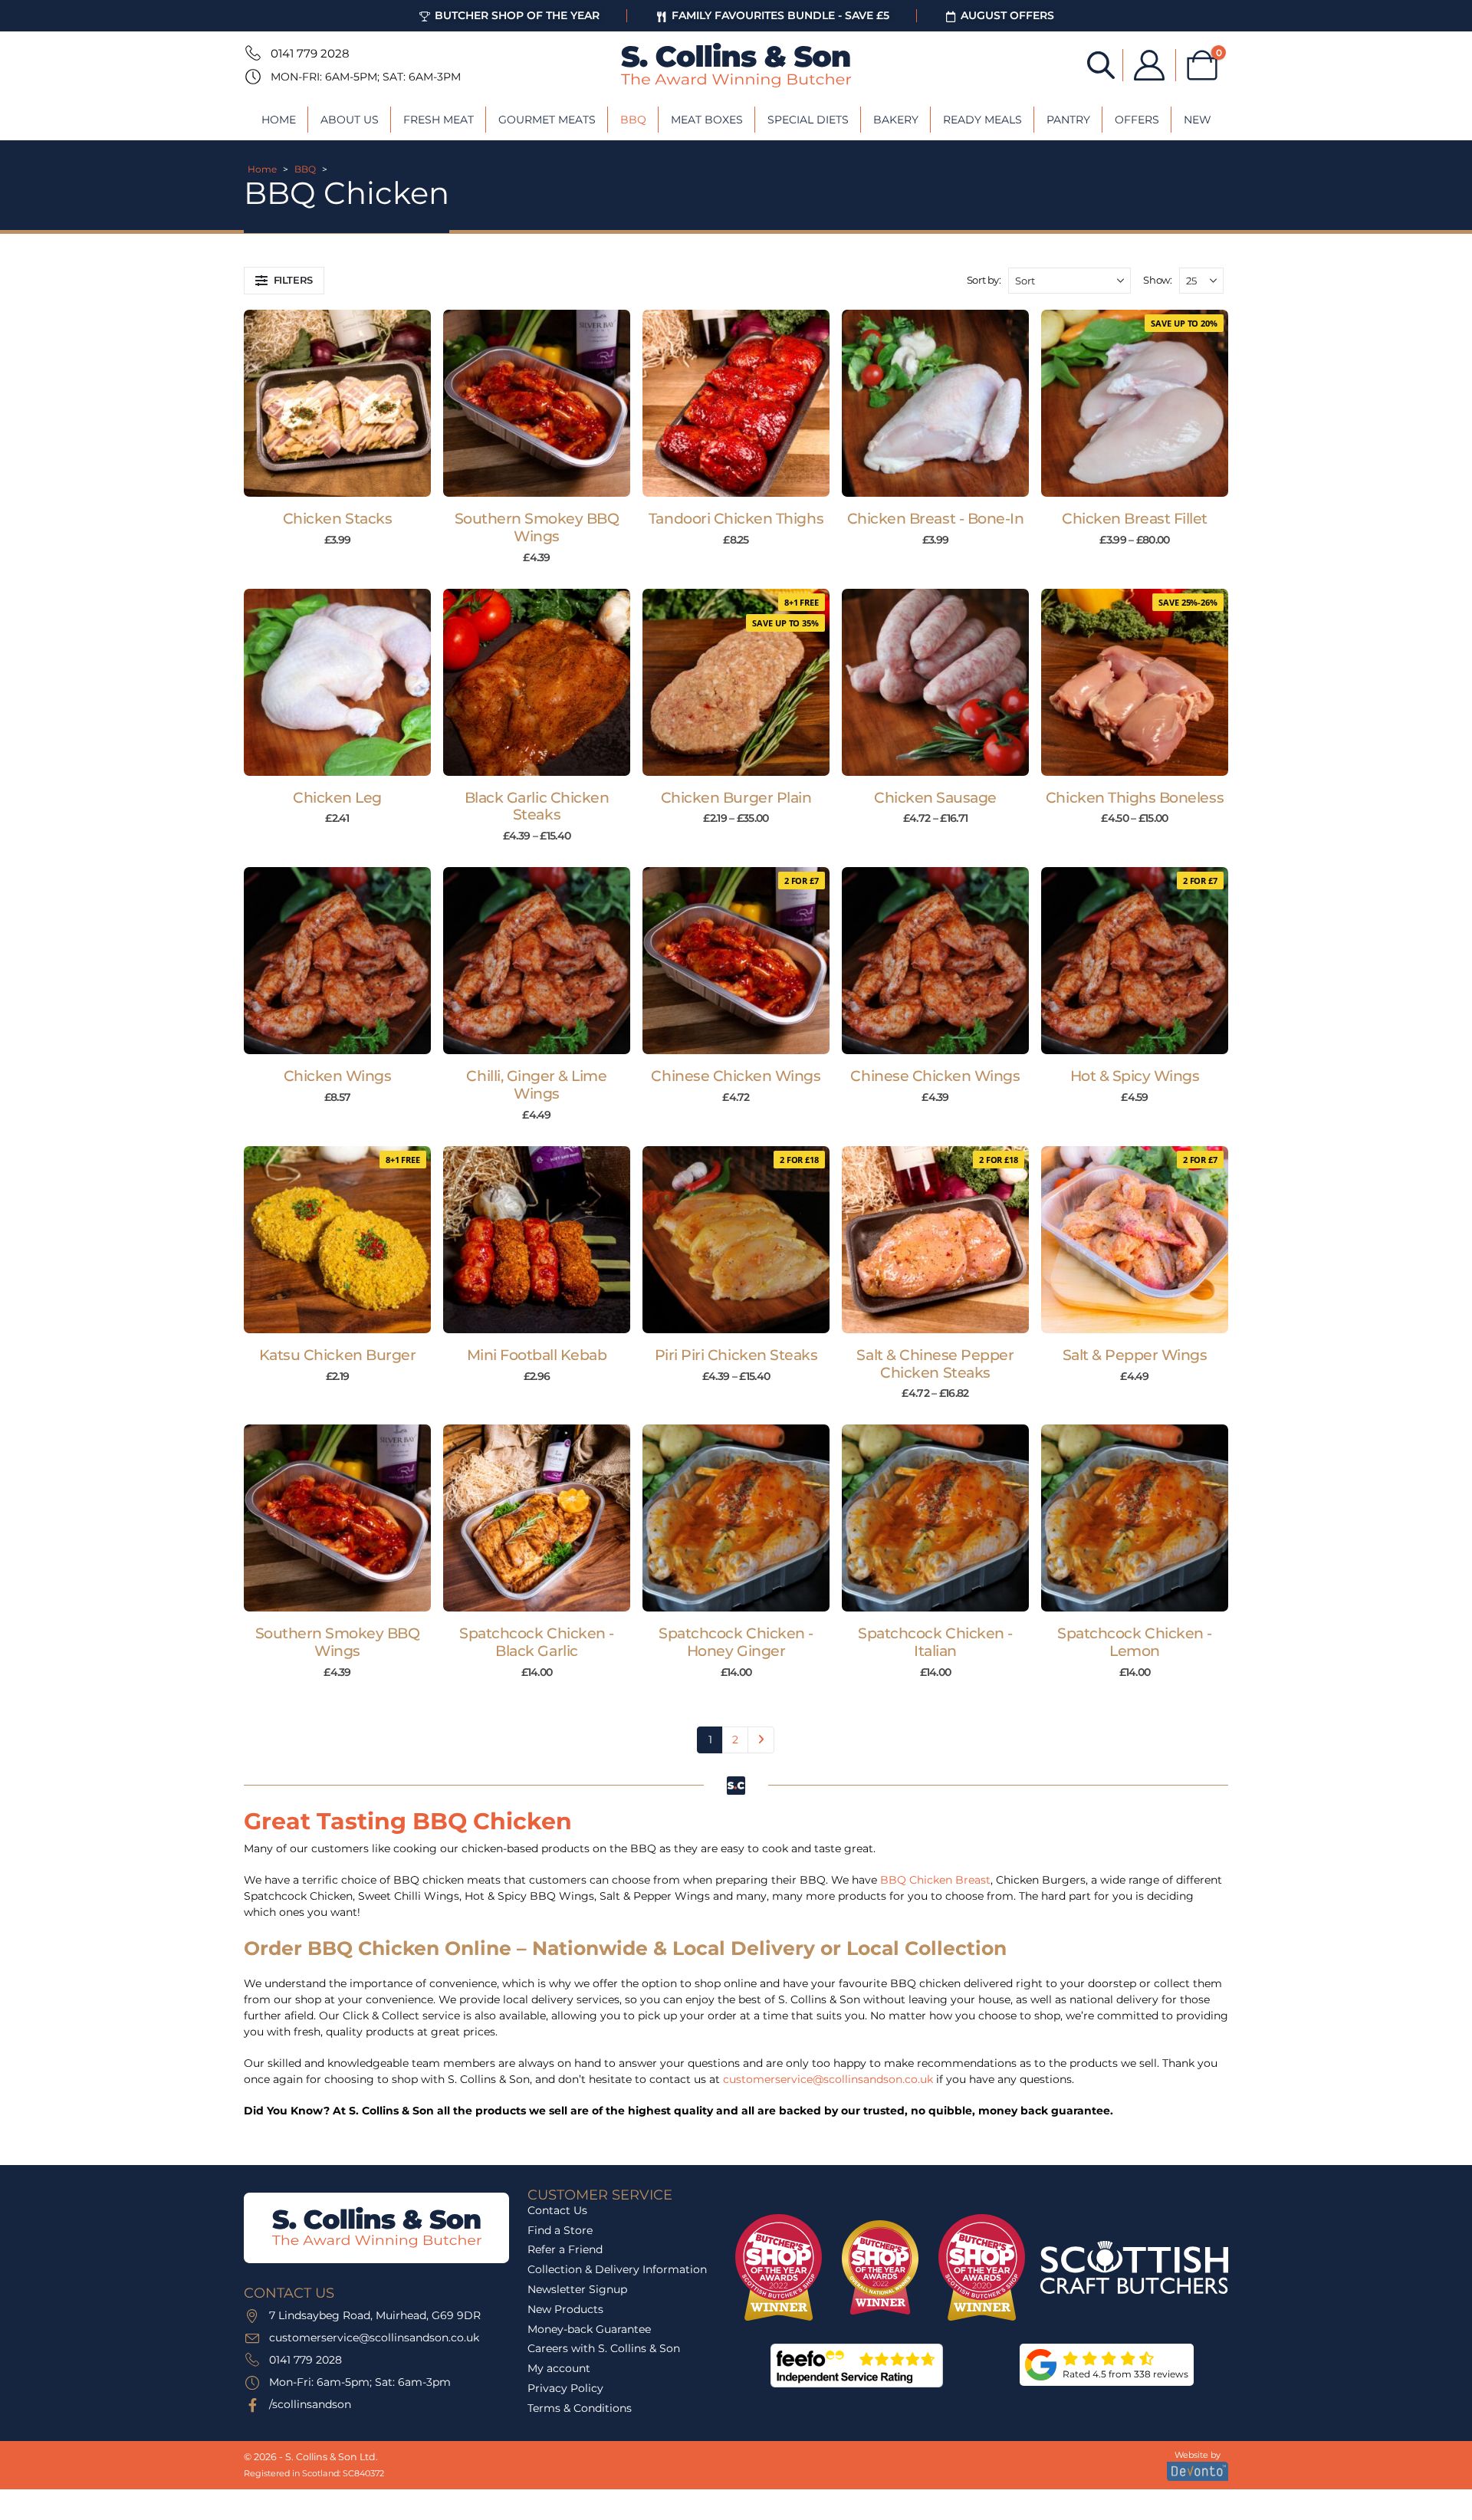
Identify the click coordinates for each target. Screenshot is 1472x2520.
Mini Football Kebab (537, 1355)
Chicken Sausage (935, 798)
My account (559, 2368)
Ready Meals (982, 120)
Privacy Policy (565, 2388)
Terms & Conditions (580, 2408)
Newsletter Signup (577, 2289)
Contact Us (557, 2210)
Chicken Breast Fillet (1135, 519)
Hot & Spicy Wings (1135, 1076)
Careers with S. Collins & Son (604, 2348)
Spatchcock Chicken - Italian (935, 1642)
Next (761, 1740)
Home (279, 120)
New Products (565, 2309)
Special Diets (808, 120)
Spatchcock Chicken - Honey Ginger (736, 1642)
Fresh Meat (439, 120)
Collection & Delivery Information (617, 2269)
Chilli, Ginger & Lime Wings (536, 1085)
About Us (350, 120)
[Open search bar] (1101, 64)
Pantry (1068, 120)
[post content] (337, 403)
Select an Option (1142, 481)
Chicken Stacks (337, 519)
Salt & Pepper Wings (1135, 1355)
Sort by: (984, 280)
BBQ (633, 120)
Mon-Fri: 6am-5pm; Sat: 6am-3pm (366, 77)
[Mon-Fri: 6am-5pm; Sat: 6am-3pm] (251, 77)
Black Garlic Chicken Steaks (537, 807)
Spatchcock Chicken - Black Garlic (537, 1642)
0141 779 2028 (310, 53)
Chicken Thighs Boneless (1135, 798)
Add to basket (345, 481)
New (1198, 120)
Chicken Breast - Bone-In (936, 519)
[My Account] (1149, 65)
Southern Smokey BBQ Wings (537, 527)
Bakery (896, 120)
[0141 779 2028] (251, 53)
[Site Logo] (736, 65)
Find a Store (560, 2230)
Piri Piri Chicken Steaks (736, 1355)
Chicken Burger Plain (736, 798)
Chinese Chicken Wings (736, 1076)
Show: (1157, 280)
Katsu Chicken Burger (338, 1355)
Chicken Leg (337, 798)
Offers (1137, 120)
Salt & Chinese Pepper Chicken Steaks (935, 1364)
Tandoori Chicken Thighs (736, 519)
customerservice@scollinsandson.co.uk (828, 2079)
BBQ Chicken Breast (935, 1880)
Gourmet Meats (547, 120)
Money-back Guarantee (589, 2329)
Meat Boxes (707, 120)
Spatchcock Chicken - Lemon (1135, 1642)
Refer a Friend (565, 2249)
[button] (284, 281)
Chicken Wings (338, 1076)
